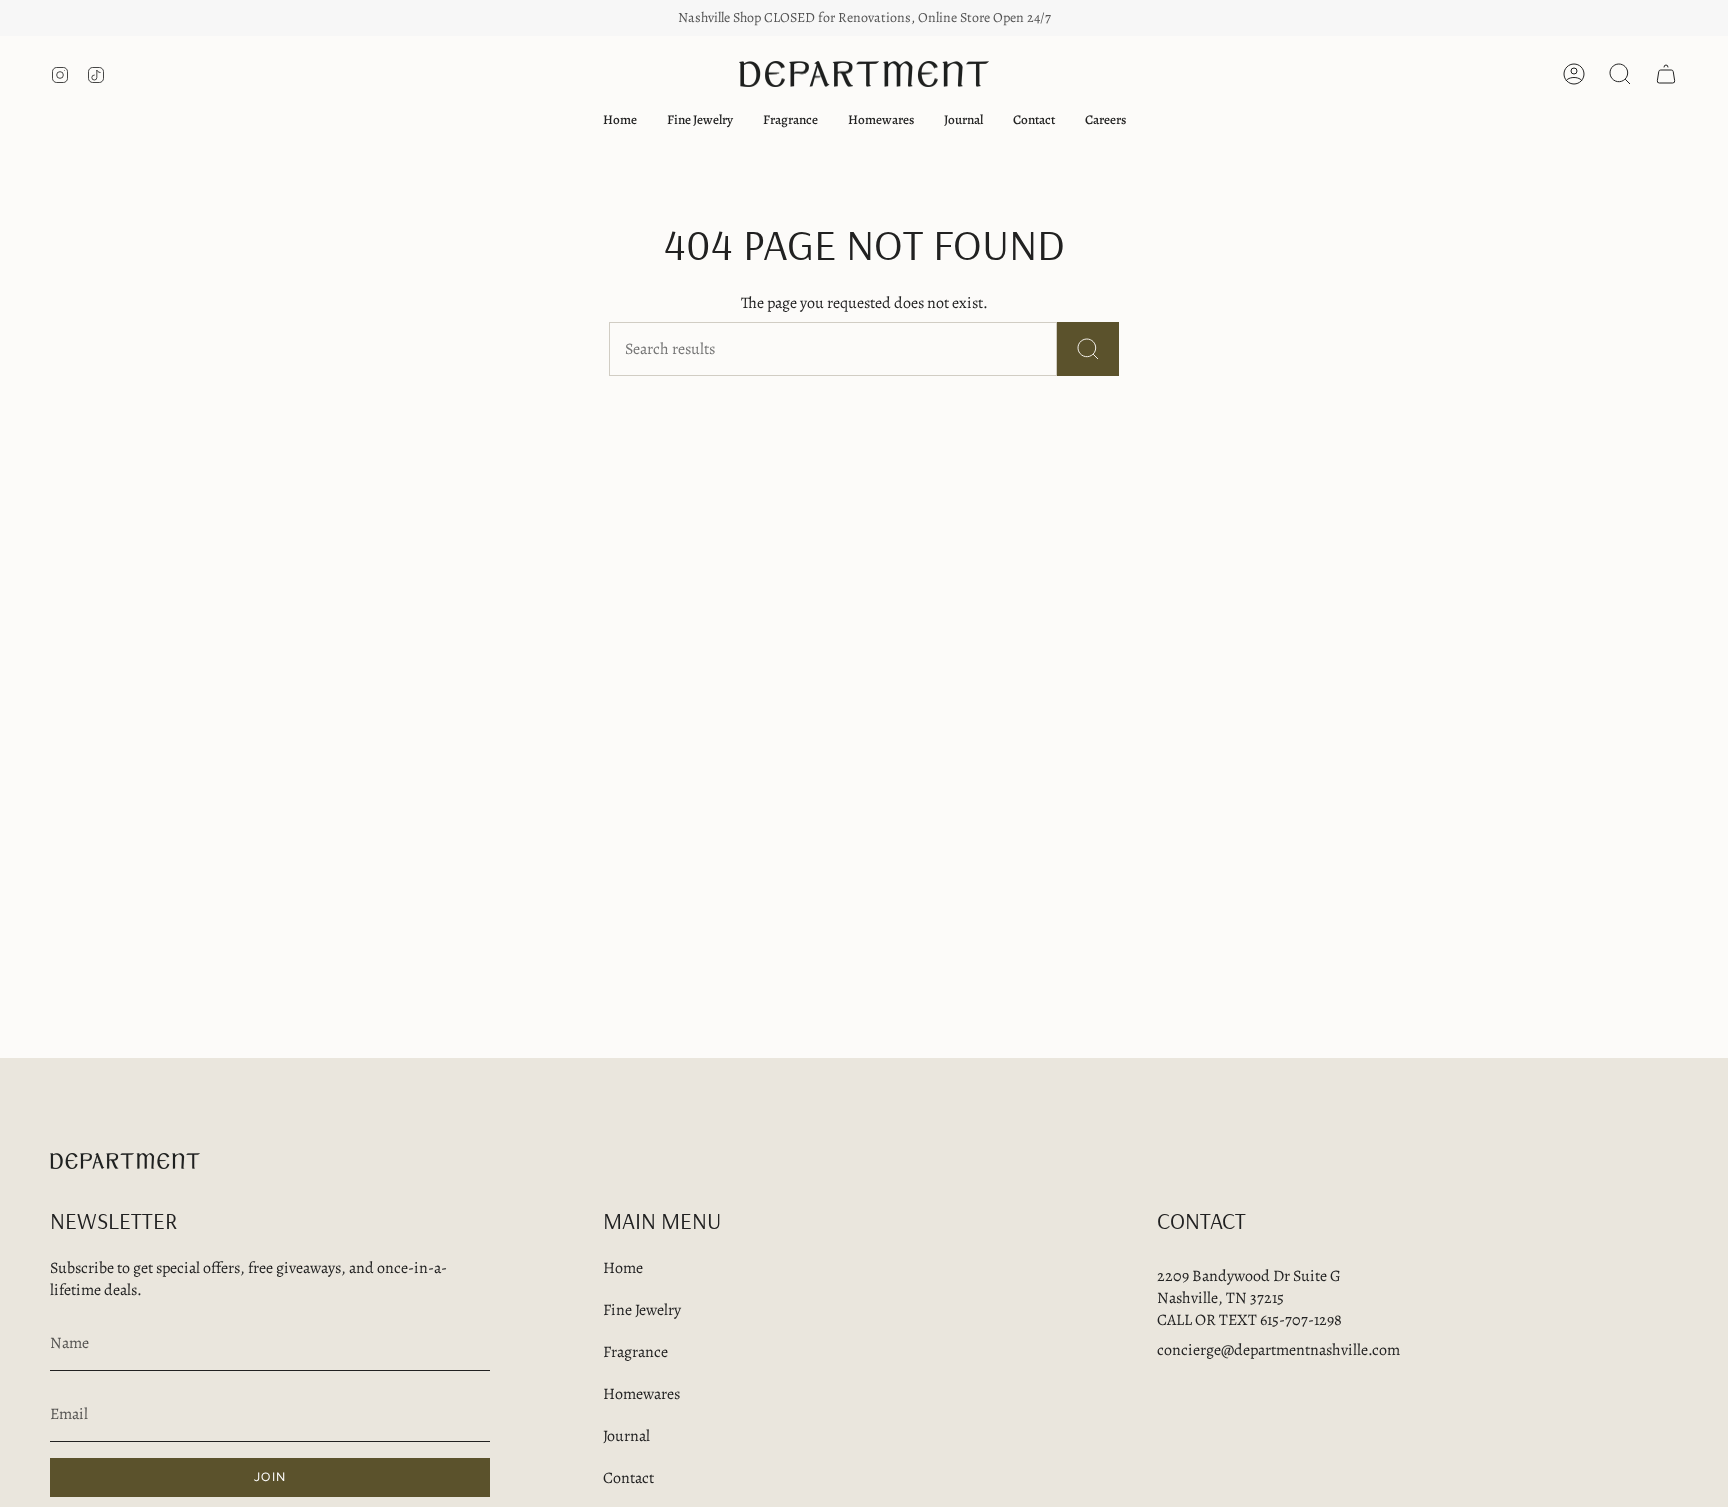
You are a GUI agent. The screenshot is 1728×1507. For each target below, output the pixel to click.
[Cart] (1666, 74)
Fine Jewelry (642, 1310)
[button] (700, 120)
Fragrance (635, 1352)
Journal (626, 1436)
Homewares (641, 1394)
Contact (628, 1478)
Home (623, 1268)
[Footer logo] (125, 1161)
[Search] (1088, 349)
